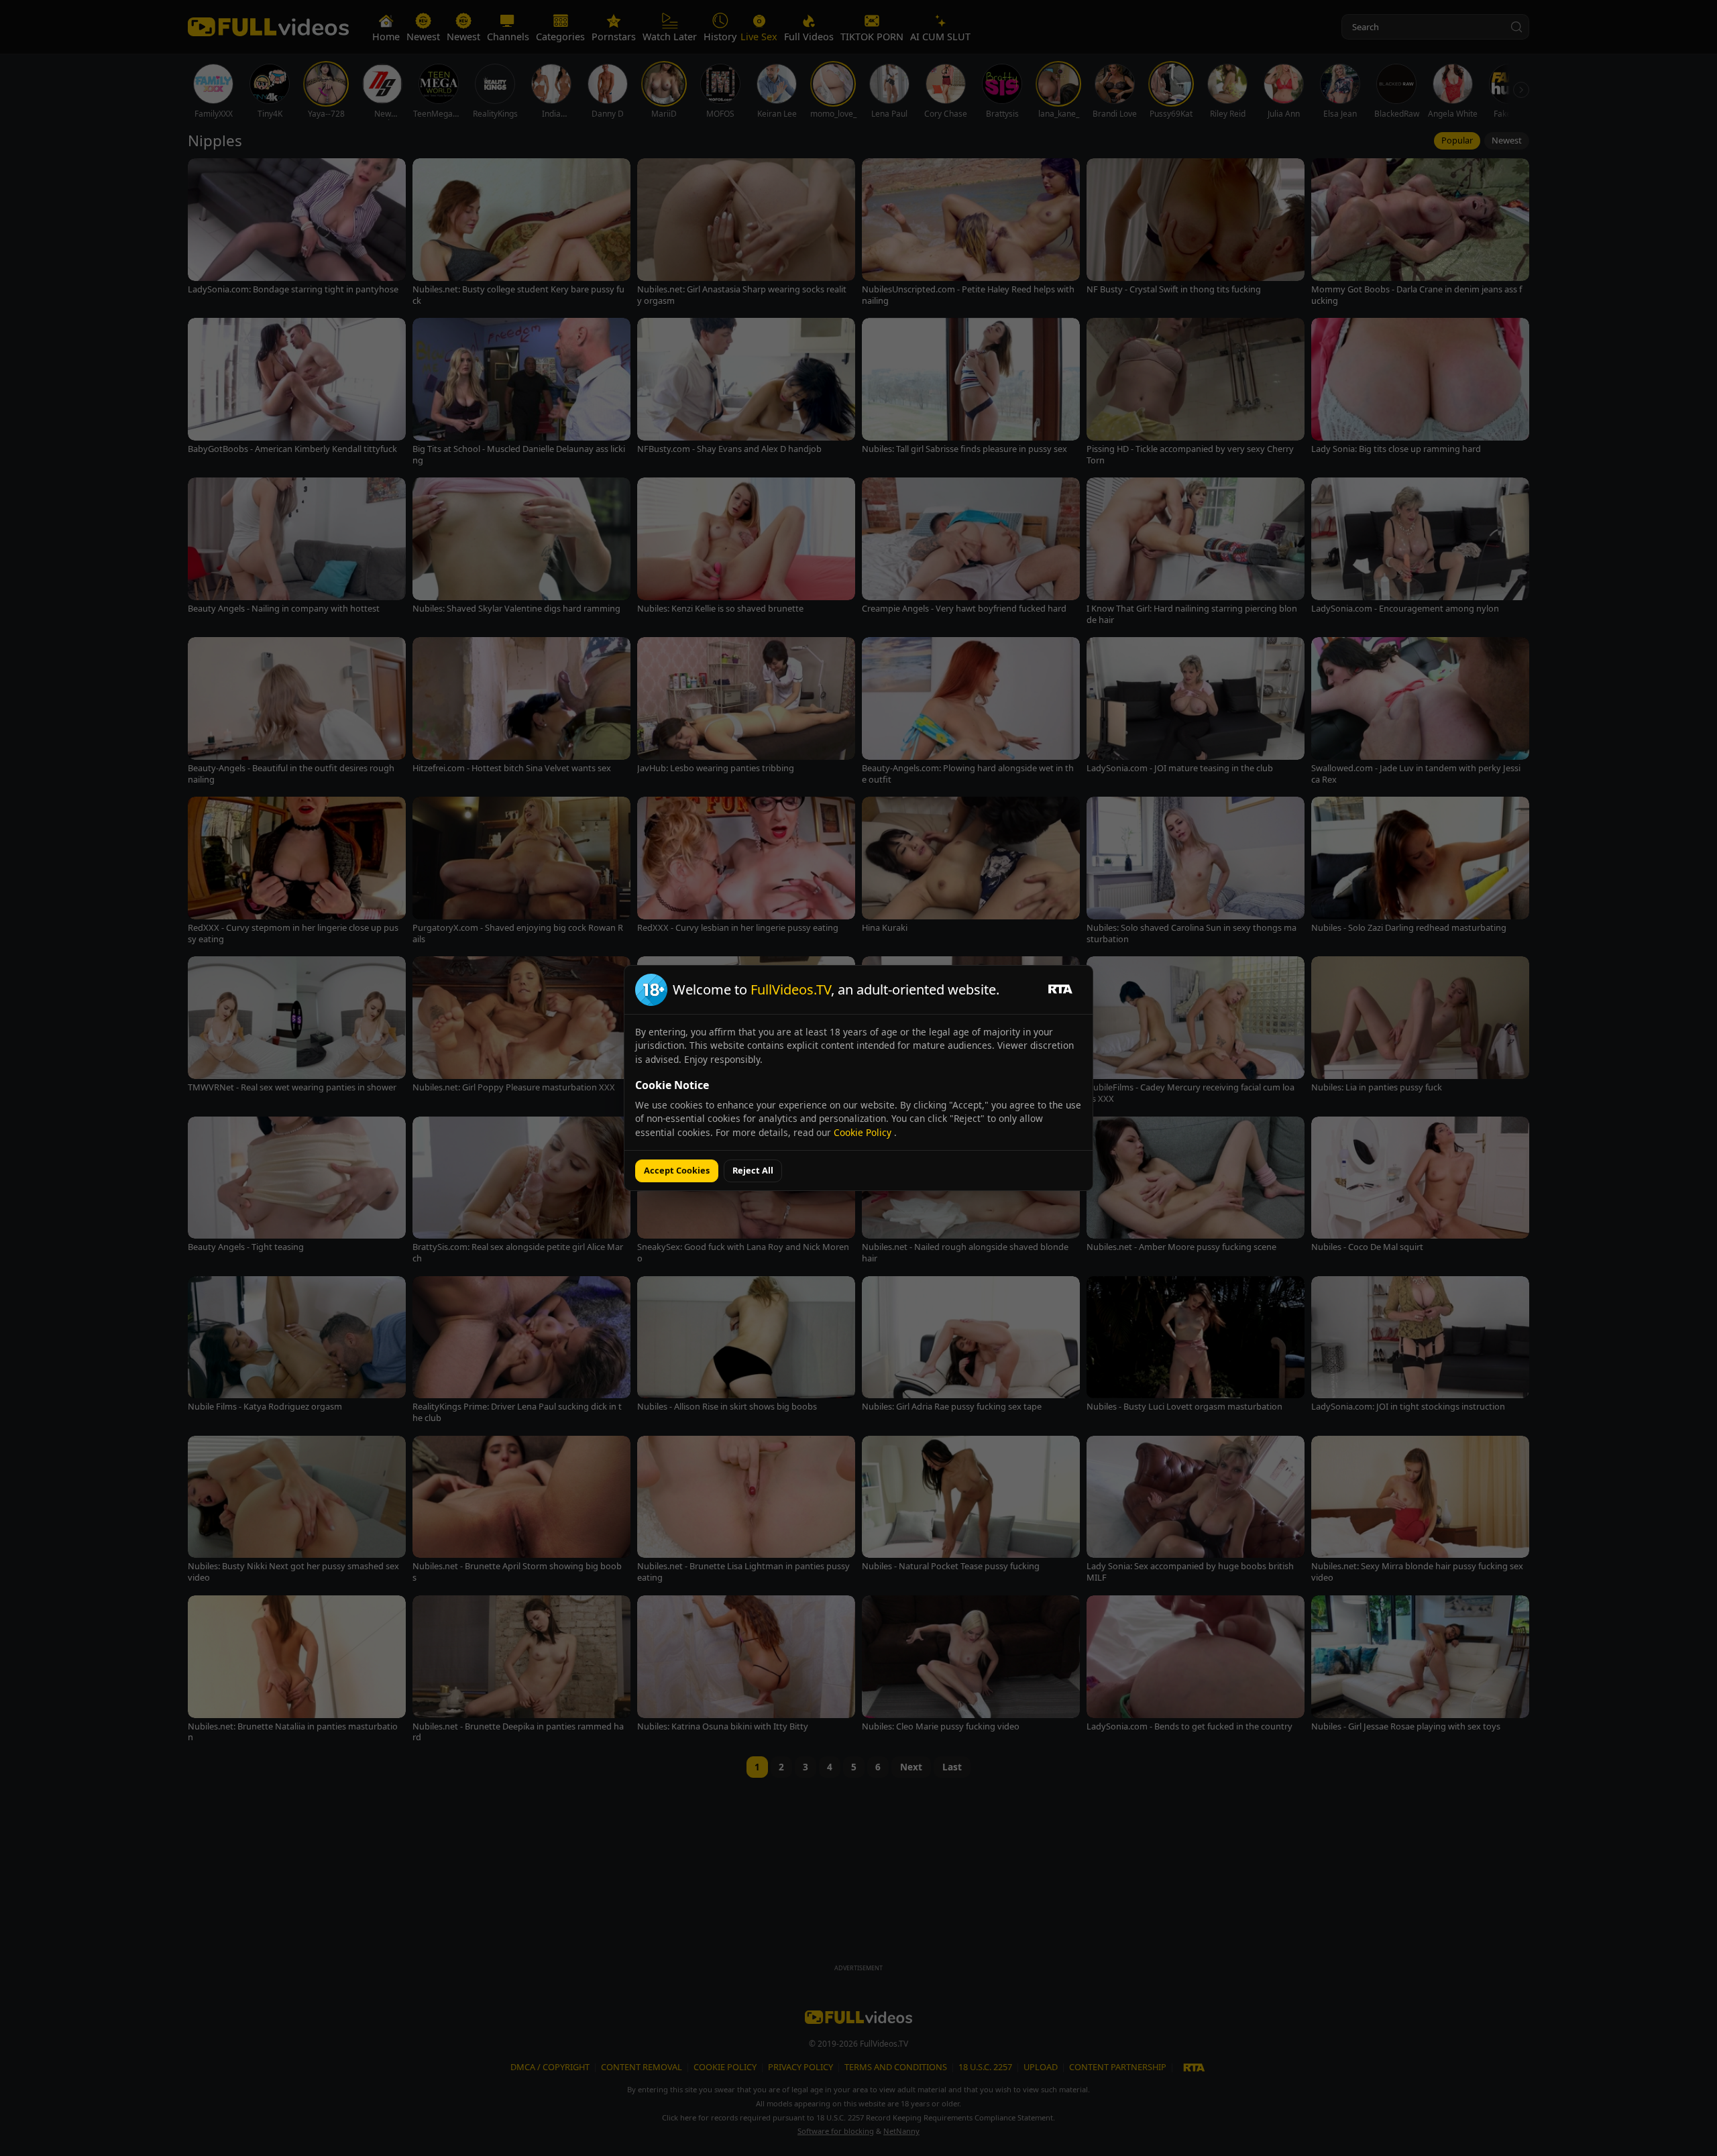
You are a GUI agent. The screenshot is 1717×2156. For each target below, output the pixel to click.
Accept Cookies (677, 1170)
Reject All (753, 1170)
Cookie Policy (864, 1132)
